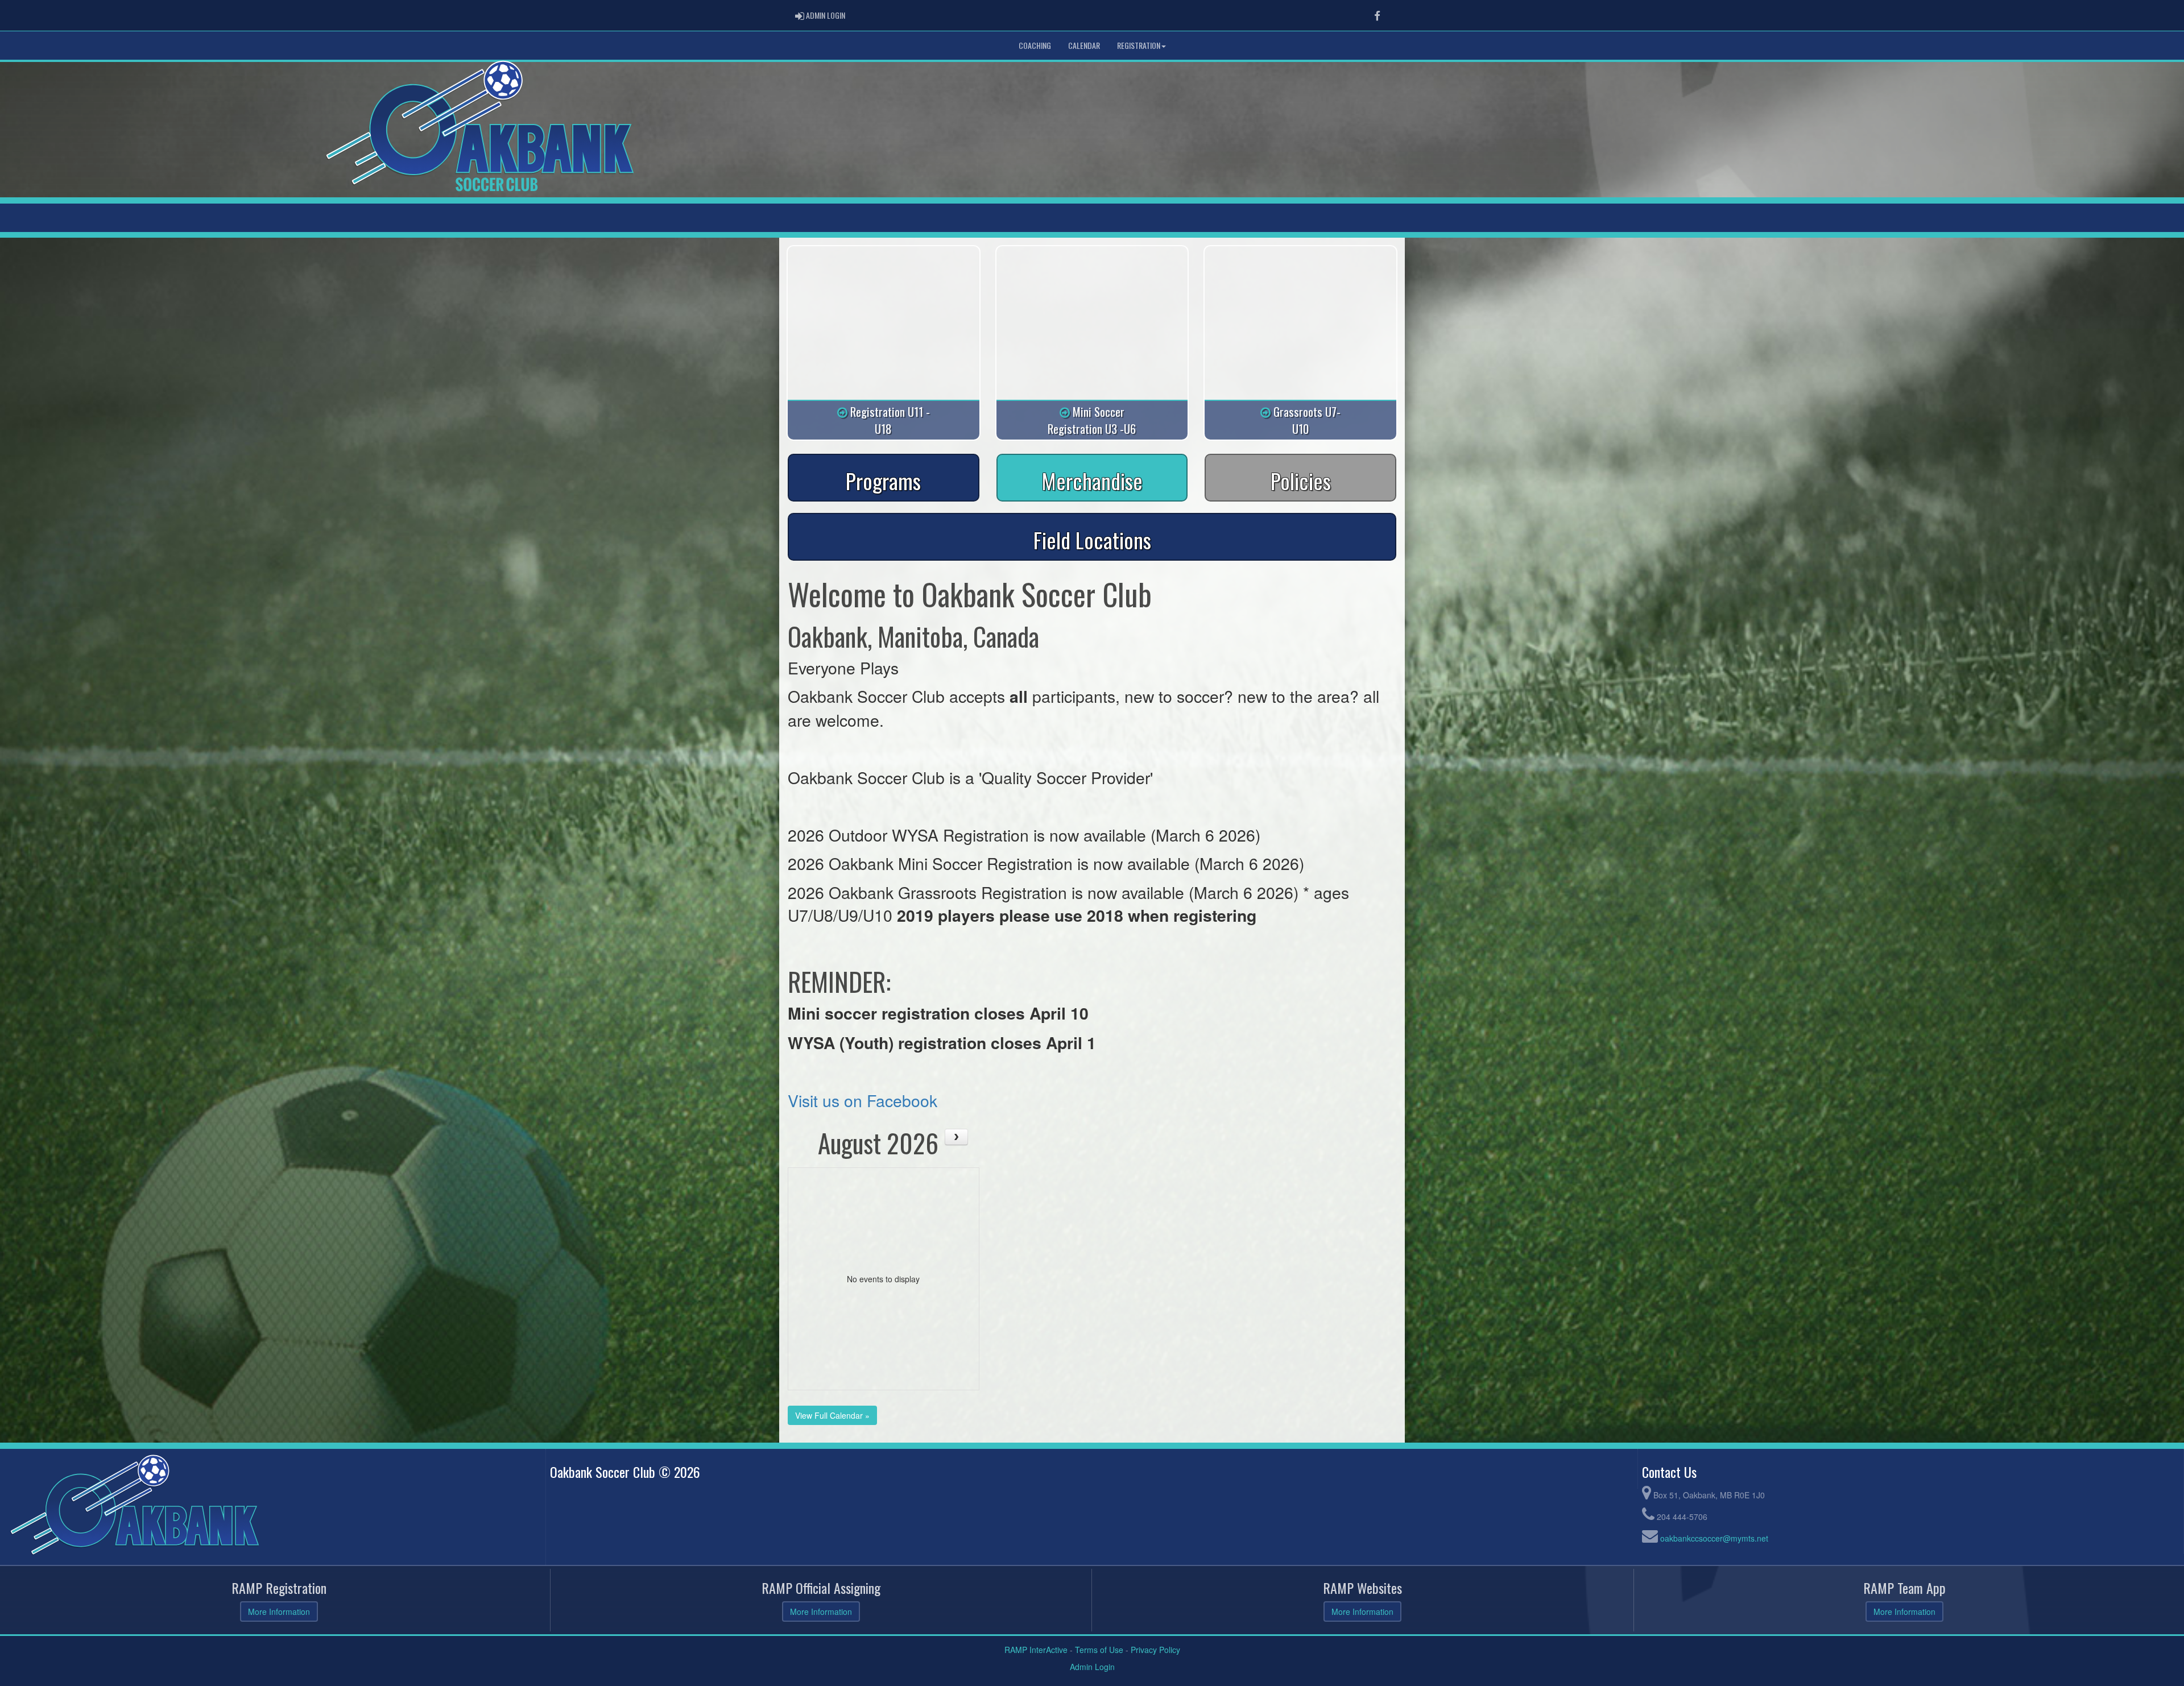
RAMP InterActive (1036, 1650)
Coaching (1035, 45)
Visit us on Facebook (863, 1100)
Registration (1139, 45)
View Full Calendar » (832, 1415)
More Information (279, 1612)
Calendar (1084, 45)
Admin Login (1092, 1667)
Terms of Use (1099, 1650)
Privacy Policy (1155, 1650)
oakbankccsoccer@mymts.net (1714, 1538)
